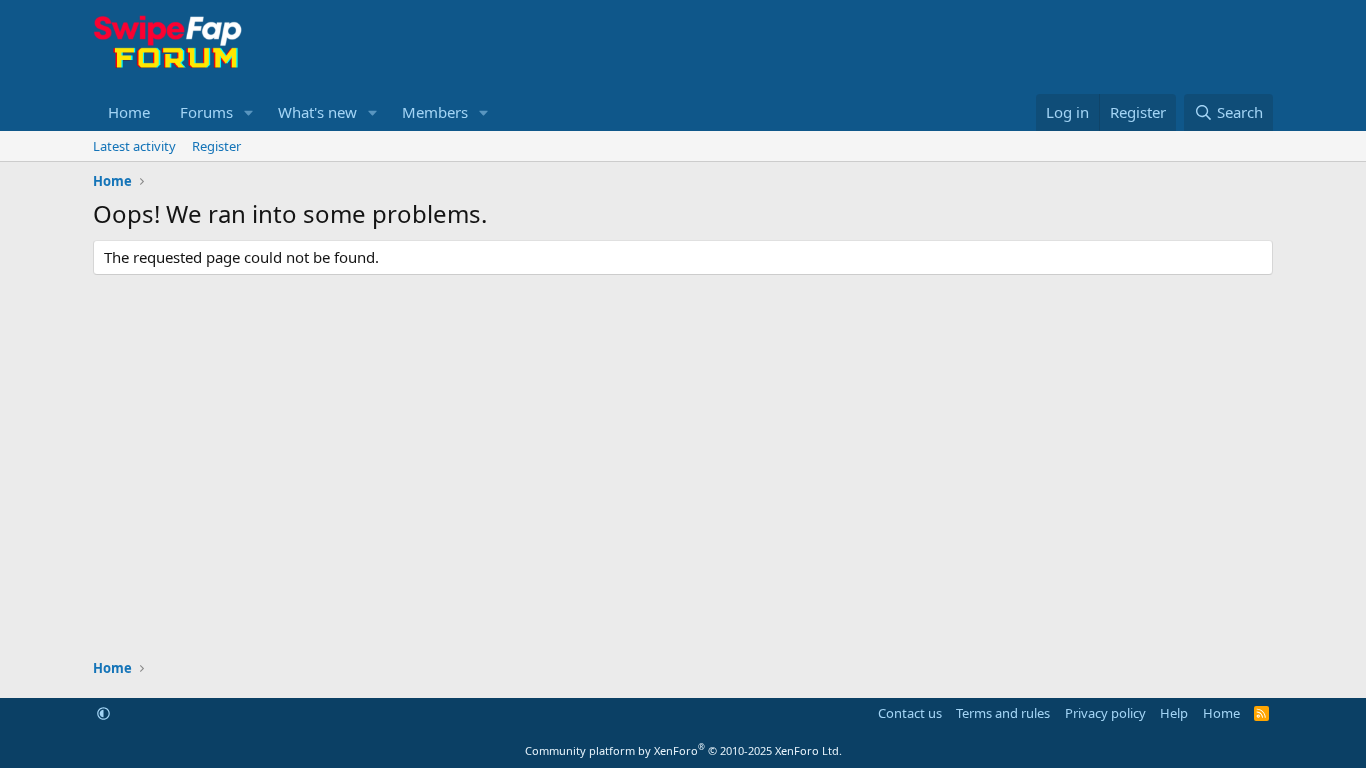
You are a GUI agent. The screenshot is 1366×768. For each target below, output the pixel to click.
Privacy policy (1105, 713)
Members (435, 112)
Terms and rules (1003, 713)
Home (129, 112)
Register (216, 146)
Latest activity (134, 146)
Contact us (910, 713)
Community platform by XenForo (683, 750)
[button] (249, 112)
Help (1174, 713)
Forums (206, 112)
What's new (317, 112)
